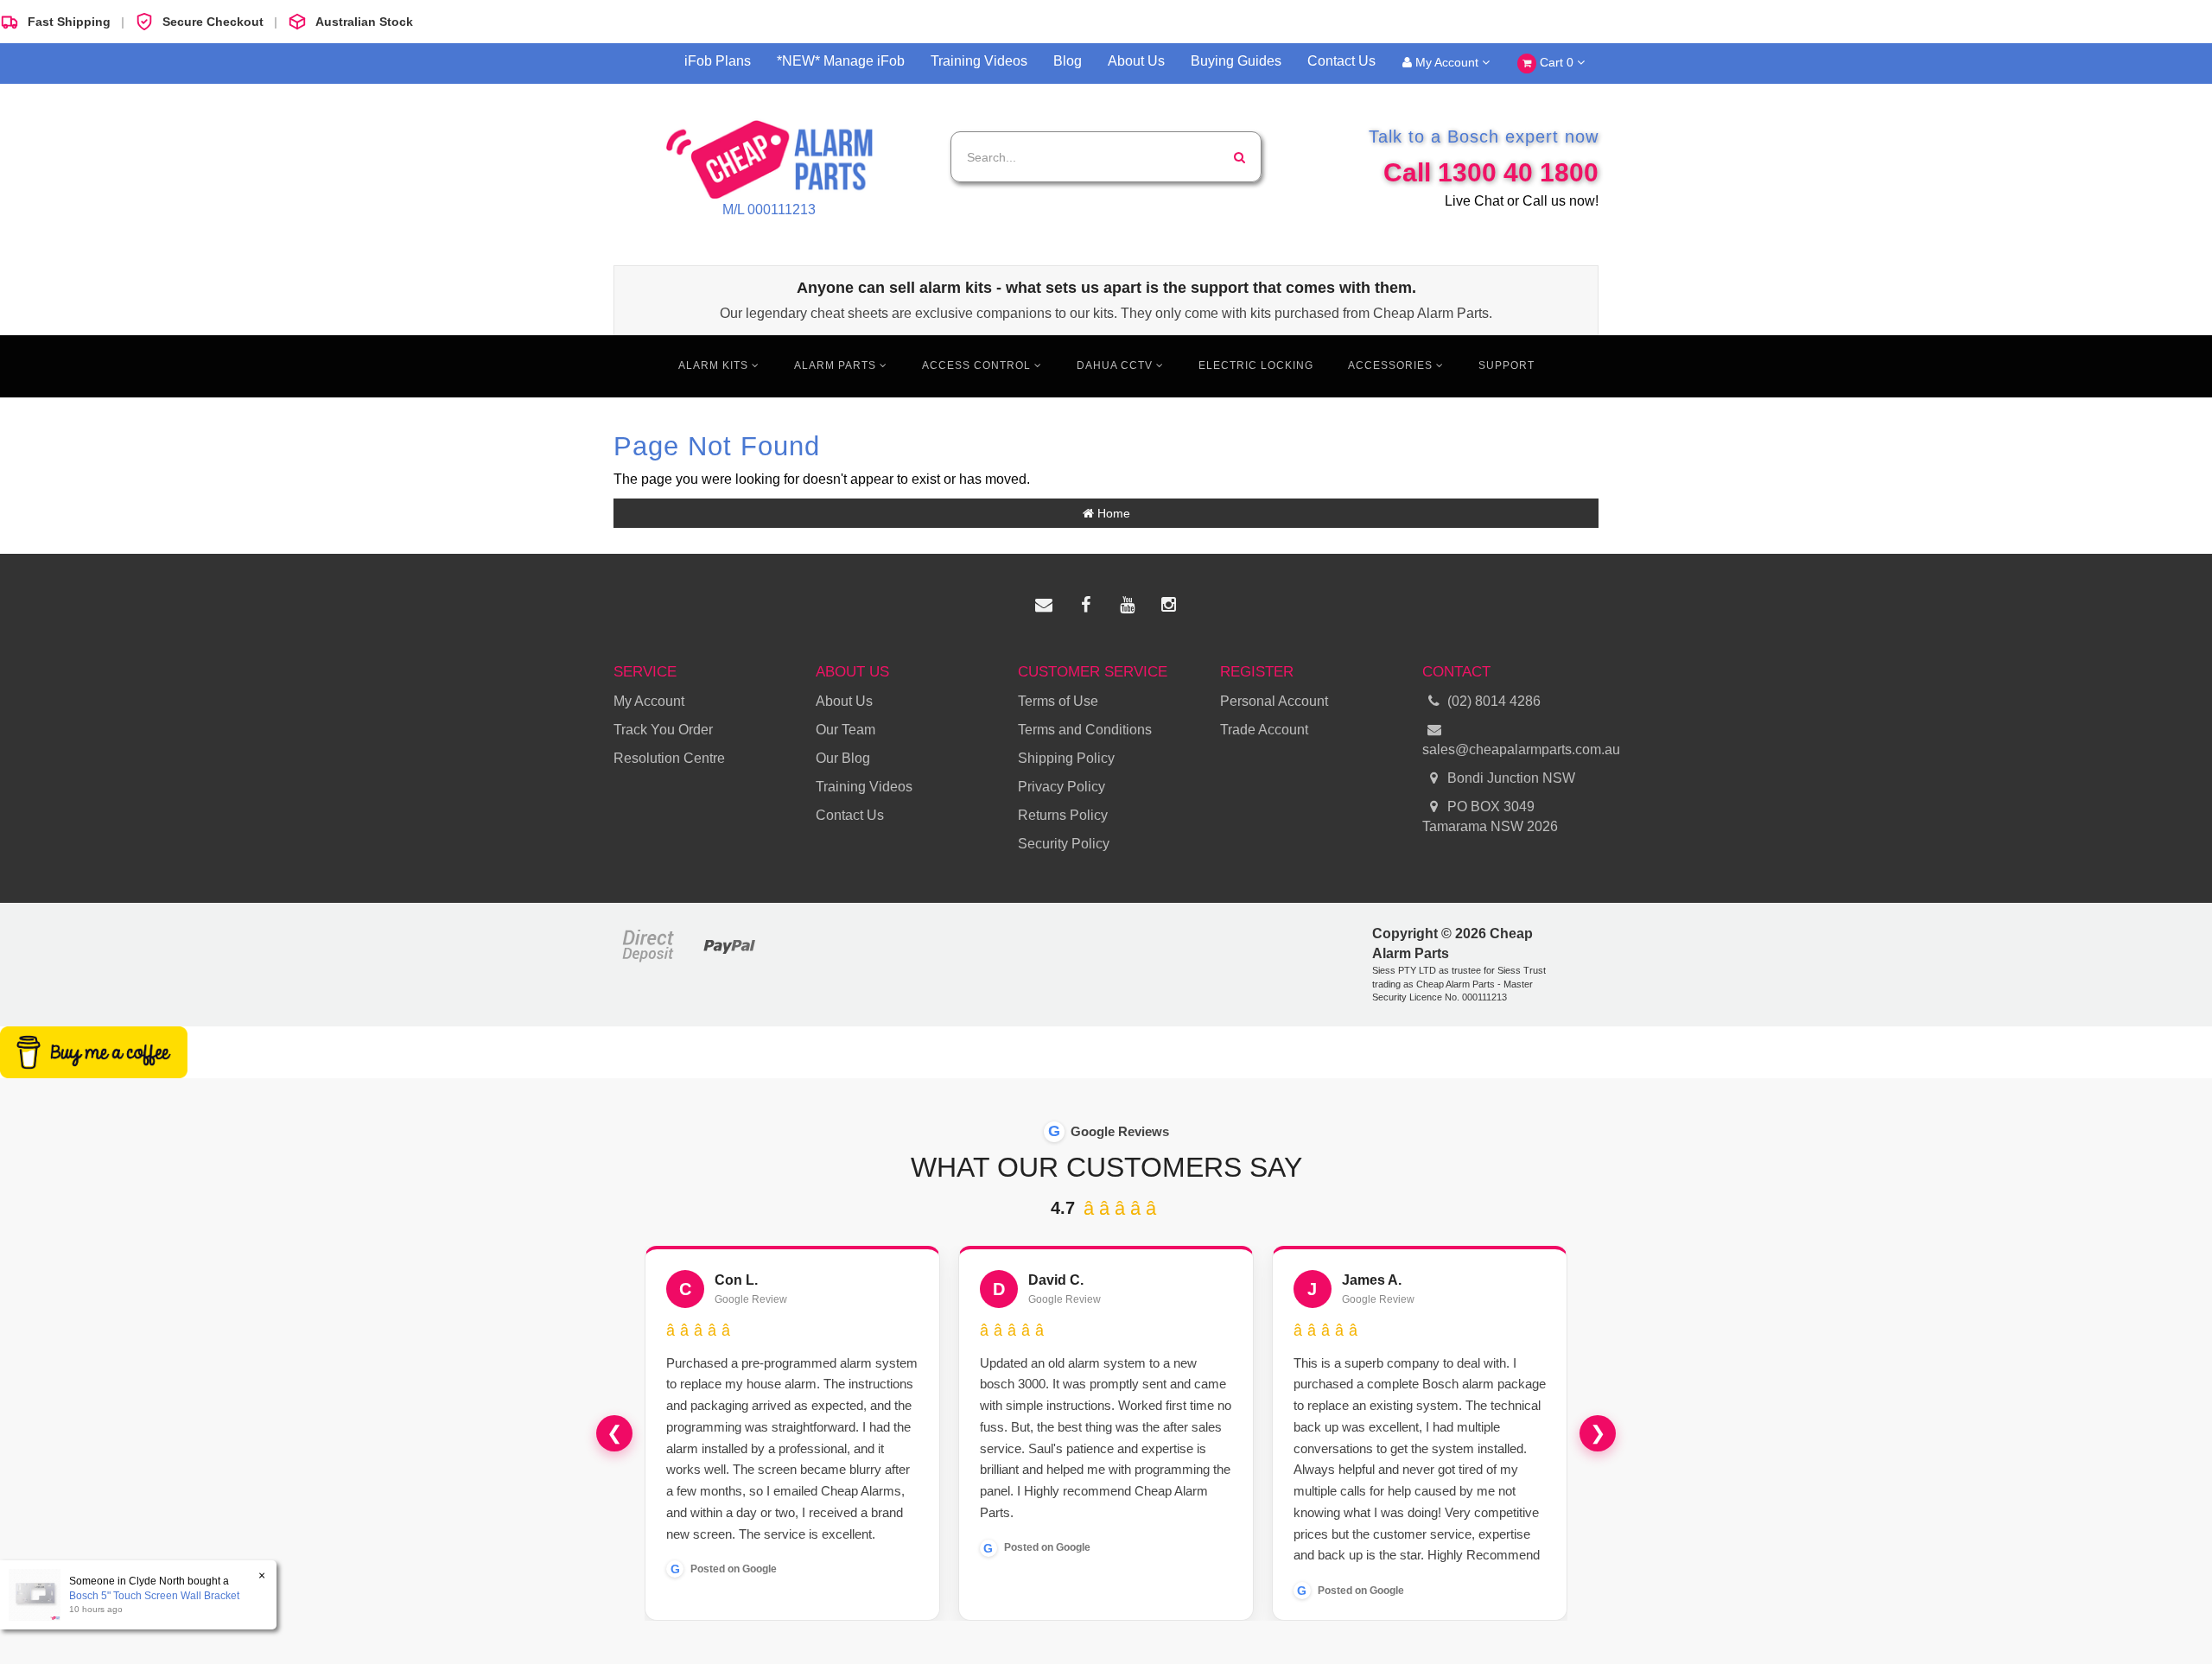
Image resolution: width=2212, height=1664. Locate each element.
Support (1506, 365)
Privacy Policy (1062, 787)
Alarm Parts (837, 365)
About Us (1136, 61)
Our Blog (843, 758)
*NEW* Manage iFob (841, 61)
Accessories (1392, 365)
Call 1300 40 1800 (1491, 172)
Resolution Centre (669, 758)
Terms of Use (1058, 701)
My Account (1447, 62)
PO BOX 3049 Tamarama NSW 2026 (1490, 816)
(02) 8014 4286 (1494, 701)
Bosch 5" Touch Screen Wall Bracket (154, 1596)
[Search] (1239, 157)
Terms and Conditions (1085, 730)
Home (1112, 513)
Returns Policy (1063, 815)
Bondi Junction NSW (1510, 778)
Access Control (978, 365)
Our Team (845, 730)
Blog (1068, 61)
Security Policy (1064, 844)
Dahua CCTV (1116, 365)
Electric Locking (1256, 365)
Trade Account (1264, 730)
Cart (1555, 62)
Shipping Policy (1066, 758)
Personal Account (1274, 701)
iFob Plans (718, 61)
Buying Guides (1236, 61)
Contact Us (1341, 61)
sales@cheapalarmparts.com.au (1510, 749)
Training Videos (979, 61)
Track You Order (663, 730)
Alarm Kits (715, 365)
